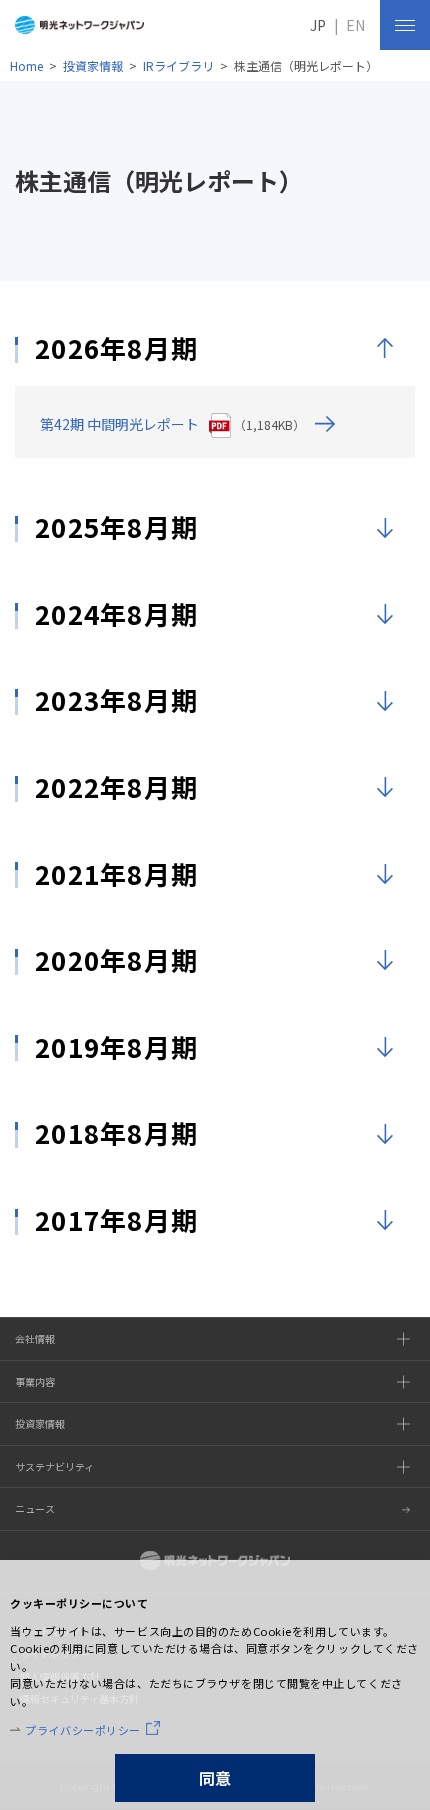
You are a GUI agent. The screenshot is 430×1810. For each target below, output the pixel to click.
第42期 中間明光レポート (119, 424)
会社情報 (35, 1338)
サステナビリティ (54, 1466)
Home (26, 65)
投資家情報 (93, 65)
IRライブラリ (178, 65)
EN (355, 25)
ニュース (35, 1508)
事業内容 (35, 1381)
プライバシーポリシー (83, 1730)
